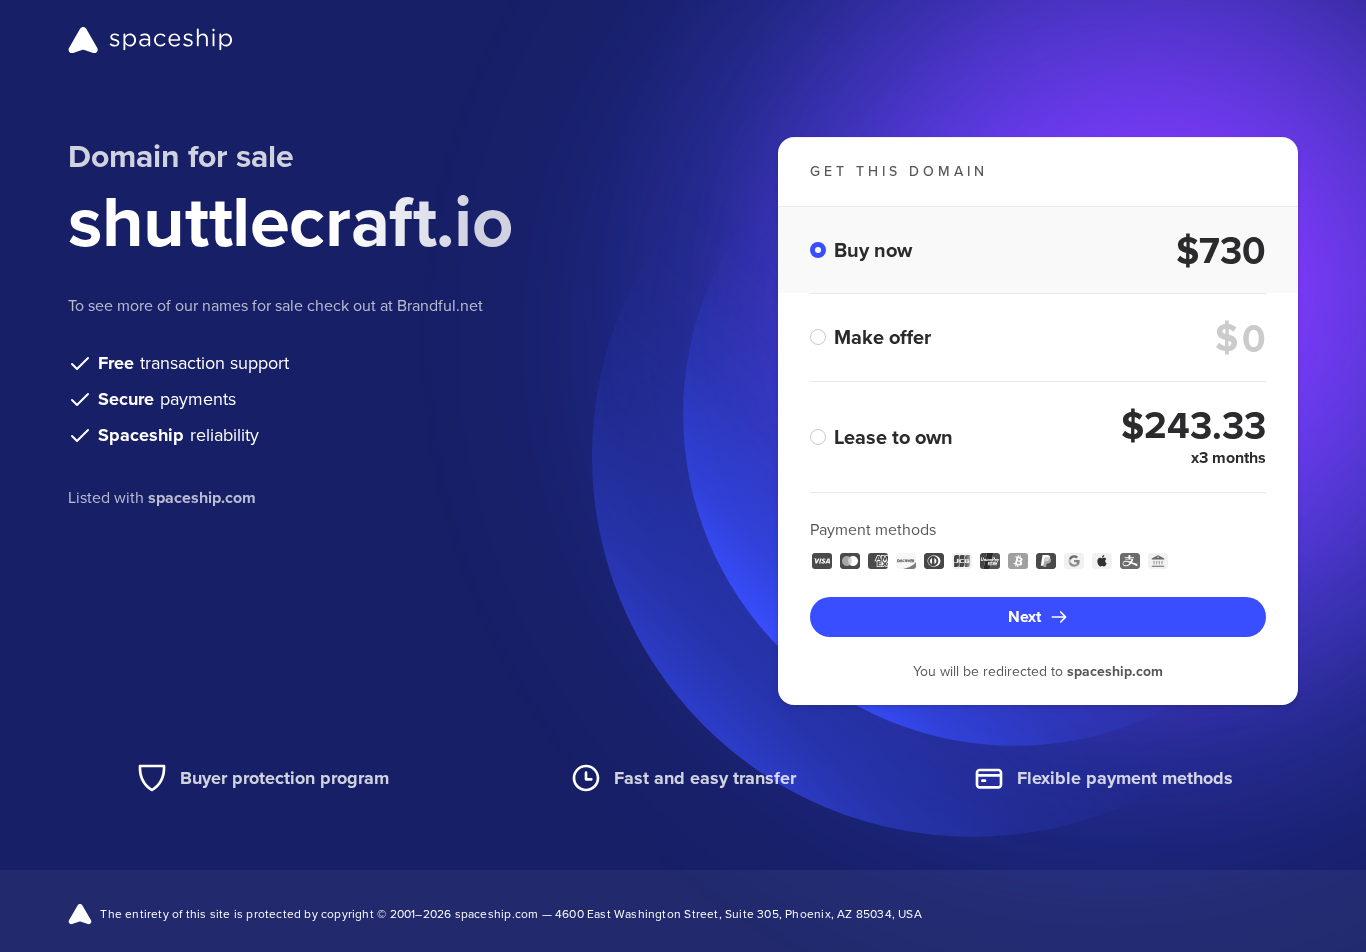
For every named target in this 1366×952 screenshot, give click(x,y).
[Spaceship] (150, 40)
